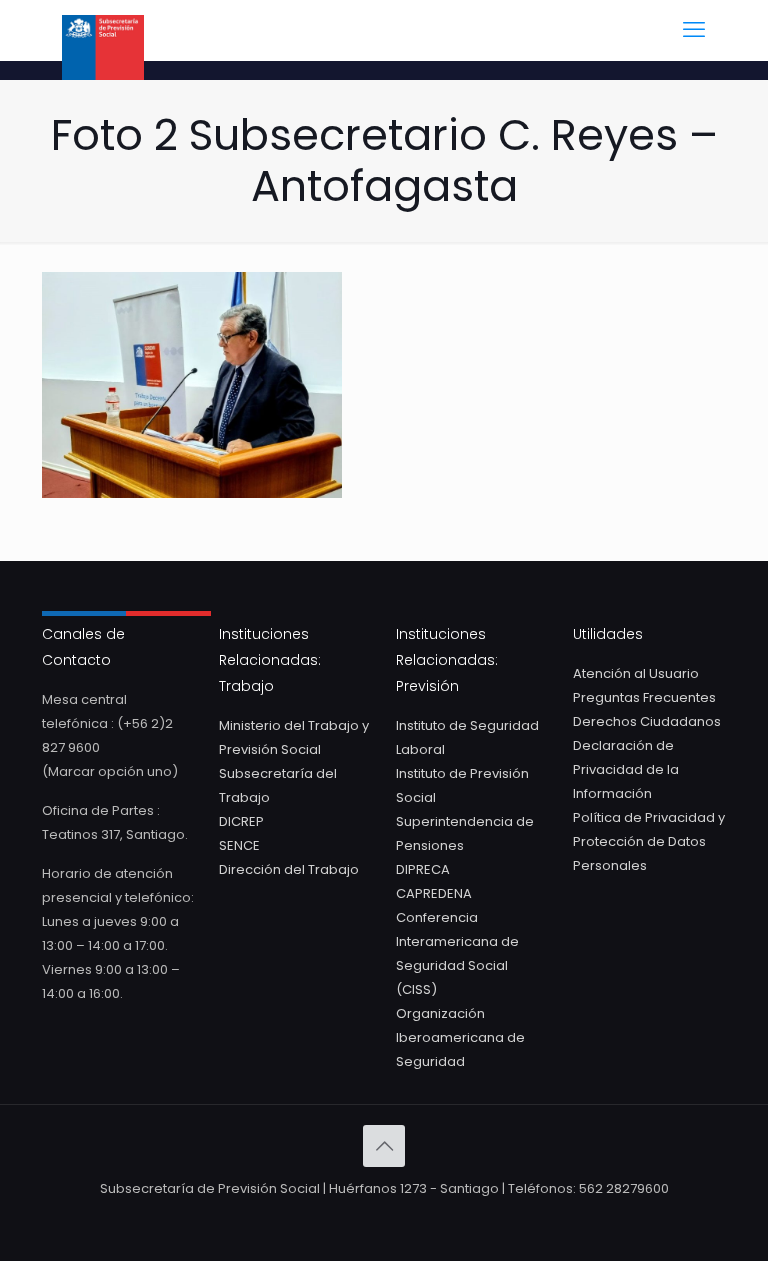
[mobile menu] (694, 30)
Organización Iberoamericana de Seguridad (460, 1037)
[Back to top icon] (384, 1146)
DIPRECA (423, 869)
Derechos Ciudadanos (647, 721)
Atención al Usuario (636, 673)
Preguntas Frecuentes (644, 697)
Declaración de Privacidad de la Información (626, 769)
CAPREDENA (434, 893)
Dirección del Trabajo (289, 869)
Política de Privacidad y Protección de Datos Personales (649, 841)
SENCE (239, 845)
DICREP (241, 821)
